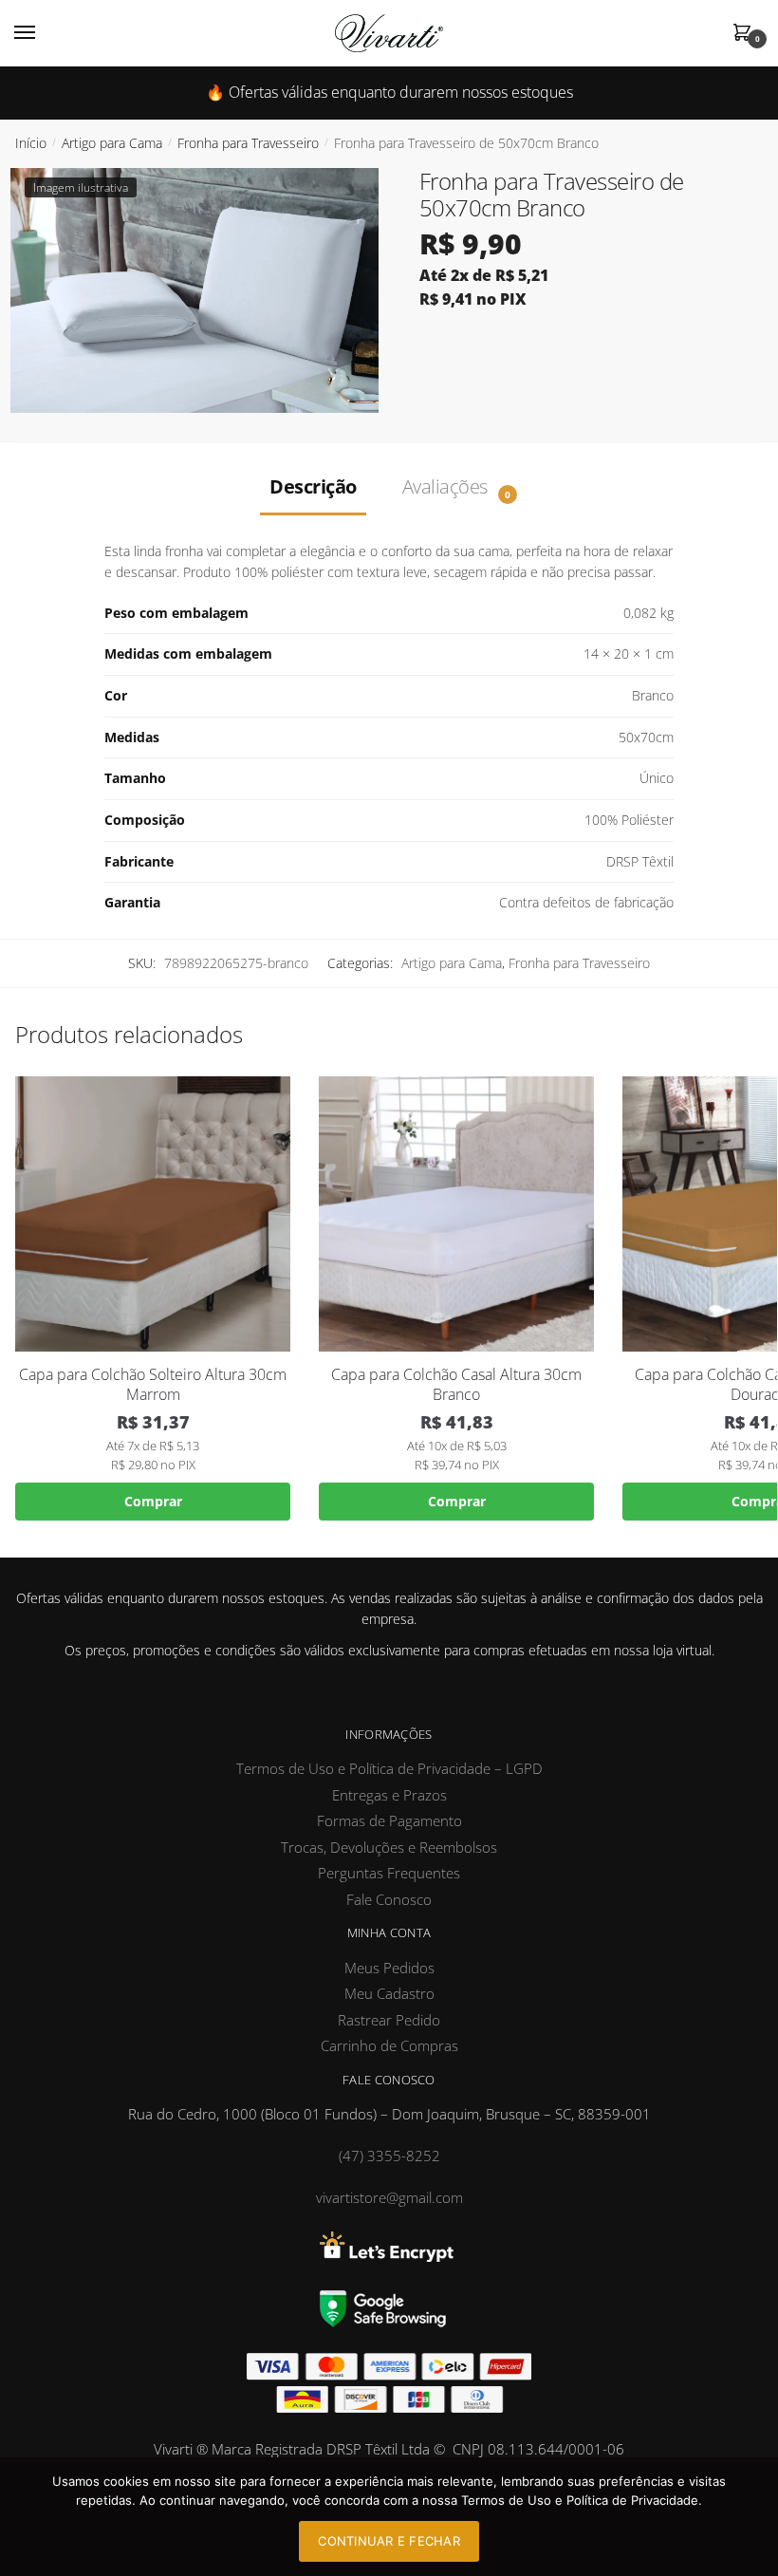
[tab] (313, 487)
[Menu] (43, 33)
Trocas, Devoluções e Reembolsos (389, 1847)
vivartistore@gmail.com (389, 2197)
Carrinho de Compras (389, 2045)
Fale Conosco (389, 1899)
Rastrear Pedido (389, 2020)
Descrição (313, 486)
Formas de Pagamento (389, 1820)
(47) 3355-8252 (389, 2156)
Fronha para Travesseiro (248, 143)
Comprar (153, 1501)
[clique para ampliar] (194, 291)
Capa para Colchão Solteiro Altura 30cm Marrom (153, 1385)
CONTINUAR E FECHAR (389, 2541)
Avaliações (447, 487)
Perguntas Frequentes (389, 1873)
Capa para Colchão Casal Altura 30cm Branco (456, 1385)
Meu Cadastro (389, 1993)
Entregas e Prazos (389, 1795)
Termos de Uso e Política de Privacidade (580, 2500)
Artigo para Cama (112, 143)
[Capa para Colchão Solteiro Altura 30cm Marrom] (153, 1214)
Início (31, 143)
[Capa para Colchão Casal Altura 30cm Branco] (456, 1214)
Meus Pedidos (389, 1968)
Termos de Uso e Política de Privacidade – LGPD (389, 1768)
